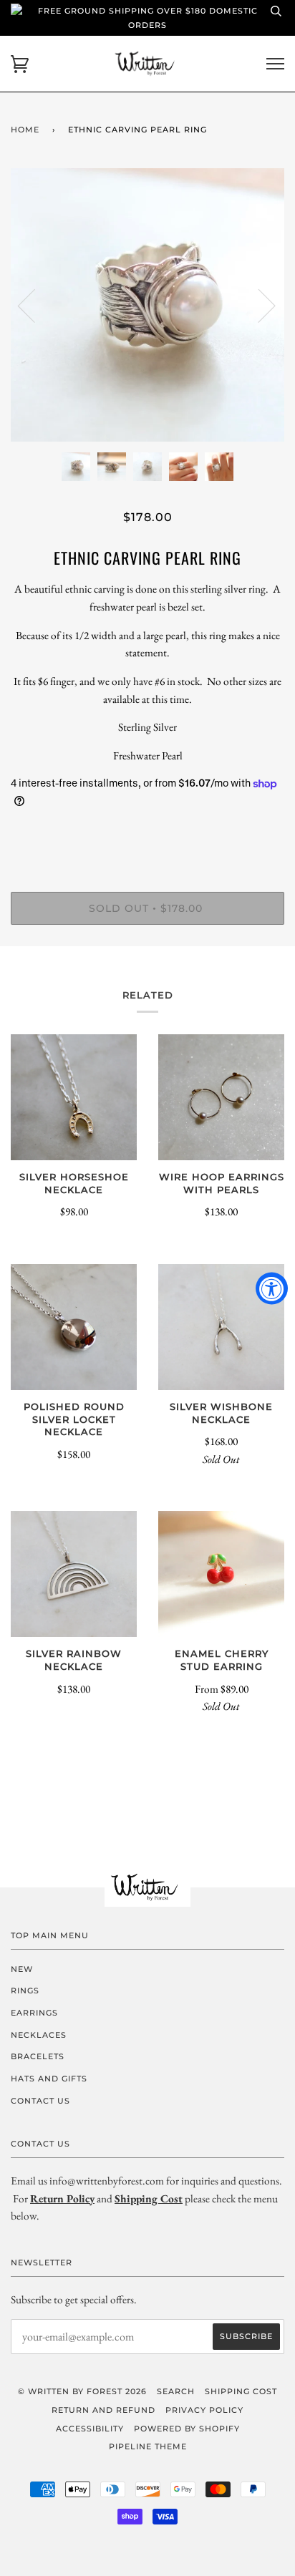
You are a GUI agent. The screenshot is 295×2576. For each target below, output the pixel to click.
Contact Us (40, 2101)
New (22, 1969)
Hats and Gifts (49, 2079)
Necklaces (39, 2035)
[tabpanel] (147, 305)
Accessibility (90, 2429)
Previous (35, 305)
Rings (25, 1991)
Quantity (148, 831)
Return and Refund (103, 2410)
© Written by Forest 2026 (82, 2391)
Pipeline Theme (148, 2446)
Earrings (34, 2013)
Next (258, 305)
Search (176, 2391)
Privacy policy (204, 2410)
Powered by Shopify (187, 2429)
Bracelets (38, 2056)
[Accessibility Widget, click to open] (272, 1288)
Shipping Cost (241, 2391)
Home (25, 130)
